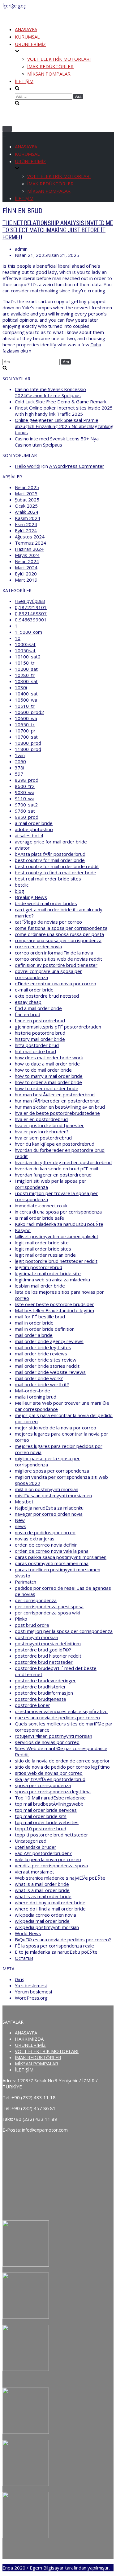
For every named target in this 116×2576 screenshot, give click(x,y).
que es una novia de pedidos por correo (57, 1717)
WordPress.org (31, 1998)
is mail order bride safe (39, 1218)
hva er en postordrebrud (41, 1119)
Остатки (24, 1958)
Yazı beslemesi (31, 1985)
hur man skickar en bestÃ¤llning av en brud (60, 1107)
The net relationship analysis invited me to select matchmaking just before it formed (58, 230)
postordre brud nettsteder (44, 1662)
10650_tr (25, 724)
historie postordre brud (40, 1033)
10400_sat (26, 694)
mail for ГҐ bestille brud (40, 1317)
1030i (21, 687)
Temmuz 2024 (30, 543)
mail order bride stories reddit (47, 1366)
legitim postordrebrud (39, 1267)
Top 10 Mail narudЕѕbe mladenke (50, 1798)
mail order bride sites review (46, 1360)
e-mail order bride (34, 990)
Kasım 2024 (28, 518)
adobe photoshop (34, 829)
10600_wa (26, 718)
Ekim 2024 (26, 524)
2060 (20, 761)
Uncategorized (31, 1841)
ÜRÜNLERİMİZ (30, 2045)
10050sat (25, 650)
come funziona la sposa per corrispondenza (61, 928)
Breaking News (31, 897)
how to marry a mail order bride (49, 1076)
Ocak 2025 (26, 506)
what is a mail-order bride (42, 1890)
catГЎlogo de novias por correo (48, 922)
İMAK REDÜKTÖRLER (50, 66)
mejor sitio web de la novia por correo (56, 1428)
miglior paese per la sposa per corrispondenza (47, 1461)
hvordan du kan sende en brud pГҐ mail (56, 1168)
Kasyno (23, 1230)
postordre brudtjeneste (41, 1699)
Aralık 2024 (27, 512)
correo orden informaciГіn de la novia (54, 953)
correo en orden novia (38, 946)
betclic (22, 885)
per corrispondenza (36, 1600)
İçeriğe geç (14, 6)
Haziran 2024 (29, 549)
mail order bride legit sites (43, 1347)
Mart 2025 (26, 493)
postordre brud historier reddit (48, 1656)
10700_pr (25, 731)
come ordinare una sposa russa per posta (59, 934)
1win (20, 755)
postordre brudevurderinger (45, 1680)
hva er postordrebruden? (42, 1131)
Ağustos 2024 (30, 537)
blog (19, 891)
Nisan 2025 (27, 487)
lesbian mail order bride (40, 1286)
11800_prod (28, 749)
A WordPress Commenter (77, 466)
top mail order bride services (46, 1810)
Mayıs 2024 (27, 555)
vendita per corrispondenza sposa (51, 1865)
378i (19, 768)
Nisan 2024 (27, 561)
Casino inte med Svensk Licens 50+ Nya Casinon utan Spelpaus (57, 442)
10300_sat (26, 681)
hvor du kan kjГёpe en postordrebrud (55, 1144)
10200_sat (26, 669)
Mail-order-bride (32, 1391)
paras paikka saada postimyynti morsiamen (61, 1557)
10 (18, 638)
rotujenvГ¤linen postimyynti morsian (54, 1736)
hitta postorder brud (37, 1045)
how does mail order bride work (49, 1057)
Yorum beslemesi (33, 1992)
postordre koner (32, 1705)
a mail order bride (34, 823)
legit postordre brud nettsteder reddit (56, 1261)
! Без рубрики (30, 601)
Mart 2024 (26, 567)
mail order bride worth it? (42, 1384)
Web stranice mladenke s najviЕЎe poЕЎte (60, 1878)
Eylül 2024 (26, 530)
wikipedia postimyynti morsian (47, 1927)
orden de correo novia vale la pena (52, 1551)
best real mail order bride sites (48, 879)
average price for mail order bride (51, 842)
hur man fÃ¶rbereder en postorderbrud (57, 1101)
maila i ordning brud (36, 1397)
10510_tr (25, 706)
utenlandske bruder (36, 1847)
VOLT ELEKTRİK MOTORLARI (59, 59)
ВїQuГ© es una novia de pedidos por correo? (63, 1939)
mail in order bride (34, 1323)
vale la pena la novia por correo (48, 1859)
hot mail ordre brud (35, 1051)
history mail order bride (40, 1039)
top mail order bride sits (41, 1816)
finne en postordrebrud (40, 1020)
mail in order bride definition (45, 1329)
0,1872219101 (31, 607)
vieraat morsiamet (34, 1872)
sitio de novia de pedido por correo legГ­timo (62, 1767)
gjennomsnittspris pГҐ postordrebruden (58, 1027)
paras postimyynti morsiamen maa (52, 1563)
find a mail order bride (38, 1008)
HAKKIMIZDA (29, 2039)
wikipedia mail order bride (42, 1921)
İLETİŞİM (24, 81)
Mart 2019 (26, 580)
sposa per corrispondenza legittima (53, 1791)
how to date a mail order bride (47, 1064)
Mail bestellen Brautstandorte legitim (54, 1310)
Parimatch (26, 1582)
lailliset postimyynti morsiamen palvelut (57, 1236)
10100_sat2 (28, 657)
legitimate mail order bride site (48, 1273)
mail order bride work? (39, 1378)
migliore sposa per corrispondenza (52, 1471)
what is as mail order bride (43, 1896)
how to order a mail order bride (48, 1082)
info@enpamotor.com (45, 2130)
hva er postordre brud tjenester (49, 1125)
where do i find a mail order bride (50, 1909)
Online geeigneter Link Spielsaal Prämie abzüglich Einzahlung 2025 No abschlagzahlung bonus (64, 426)
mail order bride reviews (41, 1354)
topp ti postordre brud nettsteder (52, 1835)
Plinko (21, 1619)
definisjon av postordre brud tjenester (56, 965)
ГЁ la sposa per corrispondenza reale (54, 1946)
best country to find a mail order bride (56, 872)
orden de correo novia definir (46, 1545)
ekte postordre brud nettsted (47, 996)
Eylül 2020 (26, 574)
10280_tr (25, 675)
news (21, 1526)
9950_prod (27, 817)
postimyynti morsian (37, 1637)
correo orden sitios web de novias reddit (58, 959)
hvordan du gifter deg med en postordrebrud (63, 1162)
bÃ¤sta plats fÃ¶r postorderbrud (50, 854)
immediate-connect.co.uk (41, 1206)
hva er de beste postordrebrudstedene (57, 1113)
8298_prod (27, 780)
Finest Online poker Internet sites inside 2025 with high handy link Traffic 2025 (64, 411)
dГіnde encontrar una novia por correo (56, 983)
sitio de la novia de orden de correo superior (62, 1761)
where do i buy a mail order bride (50, 1902)
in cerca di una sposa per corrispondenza (58, 1212)
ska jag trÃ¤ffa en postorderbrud (50, 1779)
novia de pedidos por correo (45, 1532)
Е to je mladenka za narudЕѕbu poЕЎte (56, 1952)
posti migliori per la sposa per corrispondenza (64, 1631)
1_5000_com (28, 632)
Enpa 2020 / (15, 2568)
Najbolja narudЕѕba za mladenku (49, 1508)
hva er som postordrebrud (43, 1138)
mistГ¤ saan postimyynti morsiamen (53, 1495)
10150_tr (25, 663)
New (20, 1520)
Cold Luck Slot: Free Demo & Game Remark (61, 402)
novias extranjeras (35, 1539)
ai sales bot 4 (29, 835)
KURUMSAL (27, 37)
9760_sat (25, 811)
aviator (22, 848)
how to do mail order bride (43, 1070)
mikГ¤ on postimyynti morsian (47, 1489)
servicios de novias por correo (47, 1742)
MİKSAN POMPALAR (49, 74)
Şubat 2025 (27, 500)
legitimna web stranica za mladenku (52, 1280)
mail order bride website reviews (50, 1372)
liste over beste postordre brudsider (54, 1304)
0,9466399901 (31, 620)
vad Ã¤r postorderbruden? (43, 1853)
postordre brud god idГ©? (43, 1650)
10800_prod (28, 743)
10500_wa (26, 700)
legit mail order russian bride (45, 1255)
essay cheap (28, 1002)
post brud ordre (32, 1625)
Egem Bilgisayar (47, 2568)
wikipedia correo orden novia (45, 1915)
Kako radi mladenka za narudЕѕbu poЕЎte (59, 1224)
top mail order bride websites (47, 1822)
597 (19, 774)
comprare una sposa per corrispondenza (58, 940)
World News (28, 1933)
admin (21, 249)
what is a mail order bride (42, 1884)
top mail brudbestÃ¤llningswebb (49, 1804)
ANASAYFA (26, 29)
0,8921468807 (31, 613)
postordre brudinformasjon (44, 1693)
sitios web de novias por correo (49, 1773)
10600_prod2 (29, 712)
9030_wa (25, 792)
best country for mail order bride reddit (57, 866)
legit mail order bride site (42, 1243)
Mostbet (24, 1502)
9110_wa (25, 798)
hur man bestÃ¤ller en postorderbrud (55, 1094)
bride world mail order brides (46, 903)
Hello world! (28, 466)
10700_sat (26, 737)
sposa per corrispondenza (43, 1785)
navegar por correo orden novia (49, 1514)
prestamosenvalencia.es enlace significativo (61, 1711)
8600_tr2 (25, 786)
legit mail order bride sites (43, 1249)
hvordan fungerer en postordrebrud (53, 1175)
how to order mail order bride (47, 1088)
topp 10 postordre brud (41, 1828)
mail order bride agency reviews (49, 1341)
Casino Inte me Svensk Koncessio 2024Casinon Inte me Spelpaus (50, 392)
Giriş (19, 1979)
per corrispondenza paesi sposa (49, 1606)
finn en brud (28, 1014)
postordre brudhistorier (40, 1687)
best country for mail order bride (50, 860)
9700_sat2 (26, 805)
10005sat (25, 644)
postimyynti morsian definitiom (48, 1643)
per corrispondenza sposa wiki (47, 1613)
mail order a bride (34, 1335)
